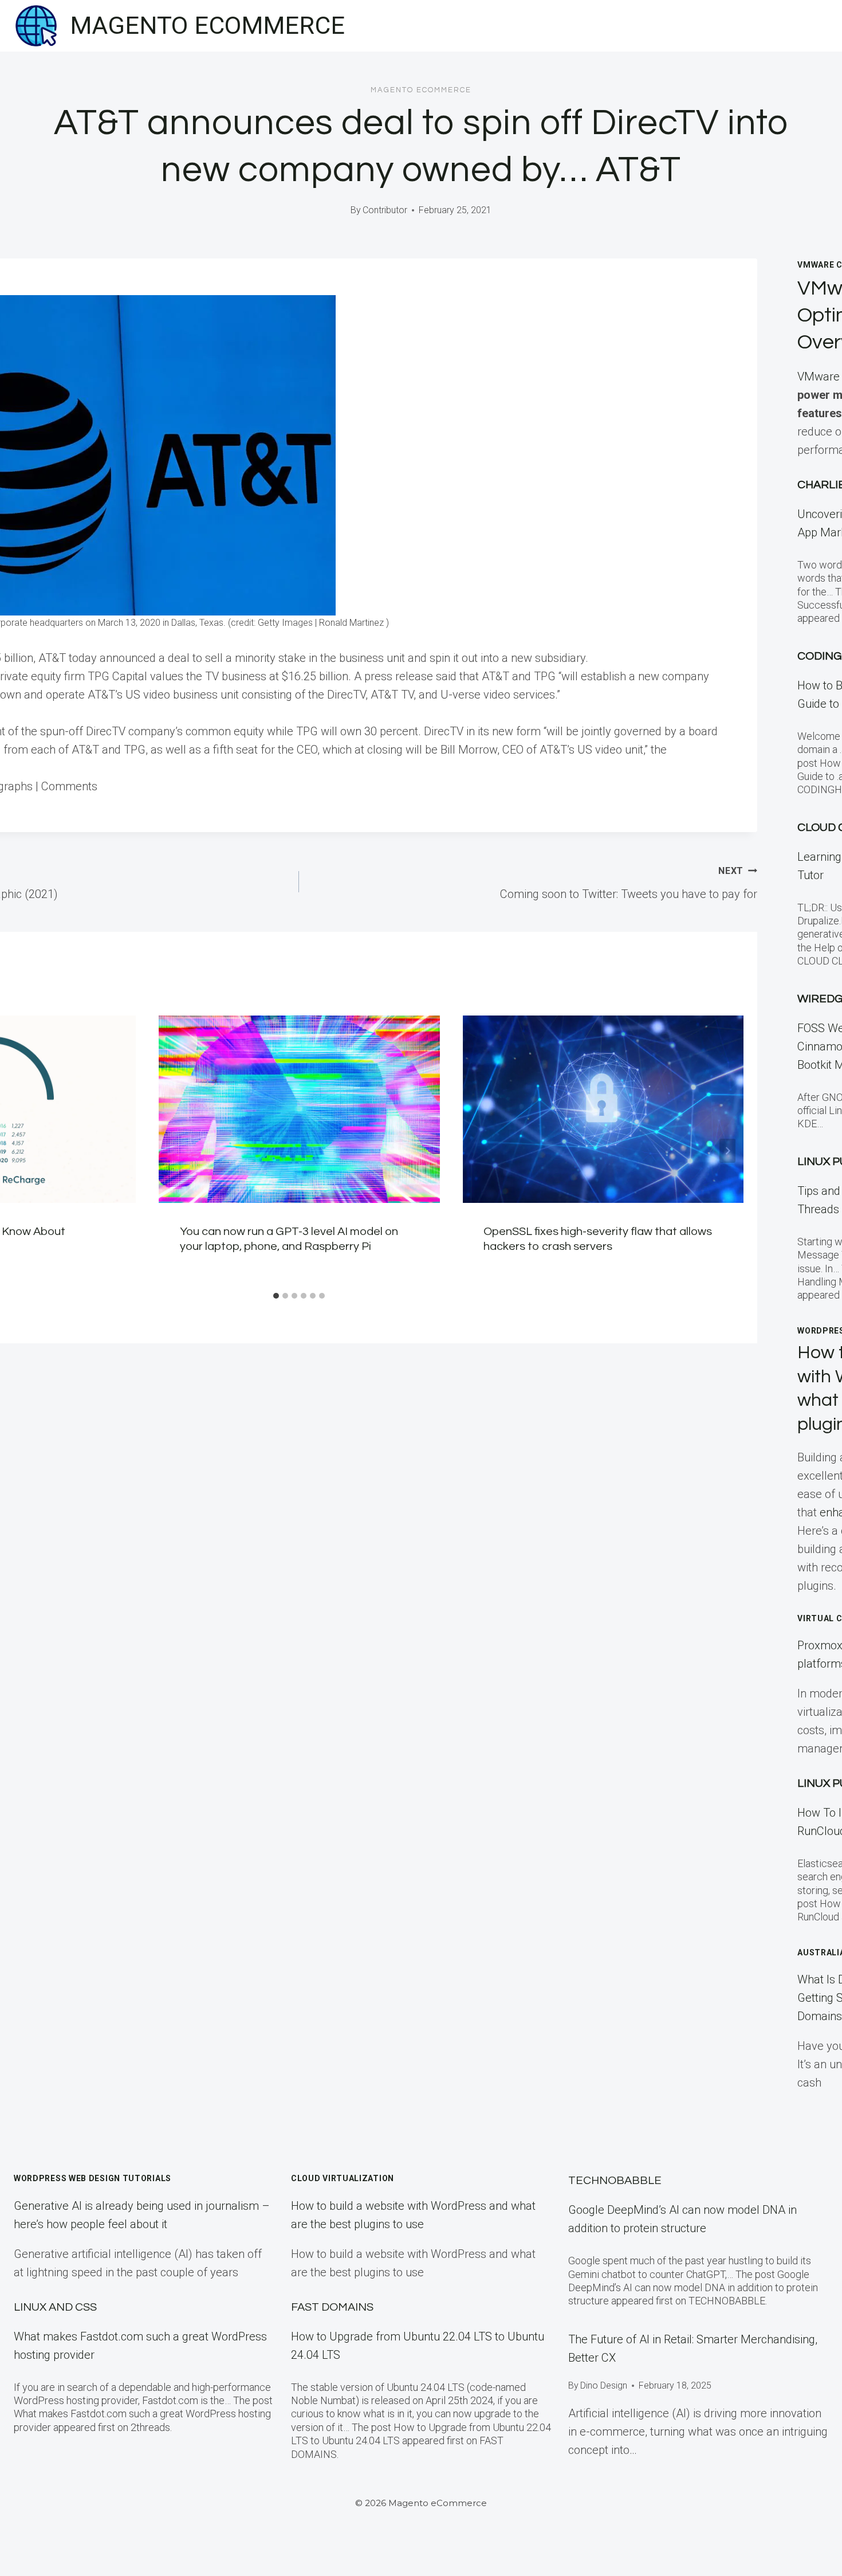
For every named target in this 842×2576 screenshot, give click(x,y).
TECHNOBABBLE (615, 2181)
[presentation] (299, 1109)
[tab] (276, 1296)
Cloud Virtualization (343, 2178)
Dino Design (604, 2385)
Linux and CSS (55, 2307)
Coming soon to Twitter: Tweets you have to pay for (629, 883)
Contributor (385, 210)
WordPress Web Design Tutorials (93, 2178)
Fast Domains (332, 2307)
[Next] (727, 1151)
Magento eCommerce (421, 90)
